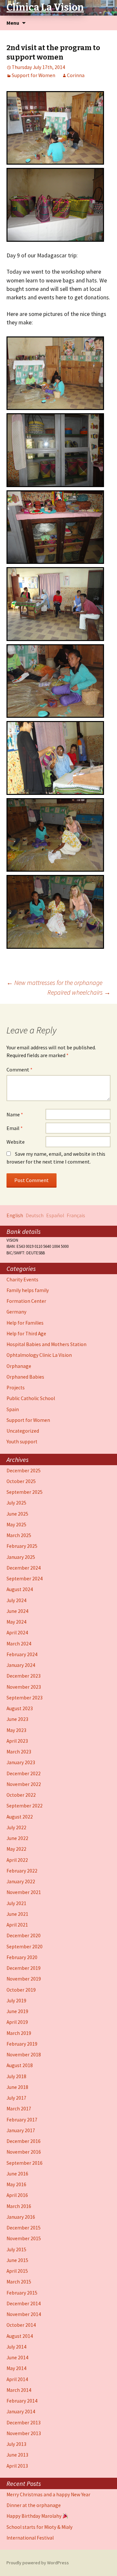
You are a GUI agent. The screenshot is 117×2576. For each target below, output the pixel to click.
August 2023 (20, 1708)
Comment (19, 1070)
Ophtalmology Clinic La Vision (39, 1355)
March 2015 (19, 2282)
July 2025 (16, 1503)
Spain (13, 1409)
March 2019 (19, 2033)
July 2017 (16, 2098)
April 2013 (17, 2466)
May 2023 (16, 1730)
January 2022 (21, 1881)
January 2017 (21, 2130)
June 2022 (17, 1838)
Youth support (22, 1442)
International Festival (30, 2538)
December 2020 (24, 1935)
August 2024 (20, 1589)
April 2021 (17, 1925)
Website (16, 1142)
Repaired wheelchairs (79, 992)
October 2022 (21, 1795)
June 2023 (17, 1719)
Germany (16, 1312)
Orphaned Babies (25, 1377)
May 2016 (16, 2184)
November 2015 (24, 2238)
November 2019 (24, 1979)
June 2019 (17, 2011)
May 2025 (16, 1525)
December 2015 (24, 2228)
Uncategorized (23, 1431)
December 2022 (24, 1773)
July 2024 (16, 1600)
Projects (16, 1388)
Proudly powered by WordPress (38, 2563)
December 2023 (24, 1676)
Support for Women (33, 75)
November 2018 (24, 2055)
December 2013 (24, 2423)
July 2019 (16, 2001)
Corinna (76, 75)
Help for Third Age (26, 1334)
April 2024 (17, 1633)
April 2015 (17, 2271)
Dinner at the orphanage (34, 2505)
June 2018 (17, 2087)
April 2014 (17, 2379)
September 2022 (25, 1806)
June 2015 (17, 2260)
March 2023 (19, 1752)
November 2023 (24, 1687)
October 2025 (21, 1481)
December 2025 (24, 1471)
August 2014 (20, 2336)
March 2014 (19, 2390)
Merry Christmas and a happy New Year (48, 2494)
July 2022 (16, 1827)
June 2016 (17, 2174)
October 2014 (21, 2325)
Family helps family (28, 1290)
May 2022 (16, 1849)
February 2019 (22, 2044)
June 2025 (17, 1514)
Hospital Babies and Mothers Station (46, 1344)
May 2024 (16, 1622)
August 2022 (20, 1817)
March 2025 (19, 1535)
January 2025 (21, 1557)
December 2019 (24, 1968)
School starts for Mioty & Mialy (39, 2527)
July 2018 (16, 2076)
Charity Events (22, 1280)
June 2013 (17, 2455)
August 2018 (20, 2065)
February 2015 (22, 2293)
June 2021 (17, 1914)
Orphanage (19, 1366)
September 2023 (25, 1698)
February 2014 (22, 2401)
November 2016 (24, 2152)
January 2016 (21, 2217)
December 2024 (24, 1568)
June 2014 (17, 2358)
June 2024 (17, 1611)
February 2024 (22, 1654)
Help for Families (25, 1323)
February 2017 (22, 2120)
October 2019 (21, 1990)
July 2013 (16, 2444)
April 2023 (17, 1741)
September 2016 (25, 2163)
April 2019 (17, 2022)
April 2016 (17, 2195)
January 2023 (21, 1762)
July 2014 (16, 2347)
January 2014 (21, 2412)
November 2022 (24, 1784)
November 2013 (24, 2433)
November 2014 (24, 2314)
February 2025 (22, 1546)
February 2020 (22, 1957)
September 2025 (25, 1492)
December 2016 (24, 2141)
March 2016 (19, 2206)
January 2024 (21, 1665)
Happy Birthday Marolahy (34, 2516)
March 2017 (19, 2109)
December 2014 (24, 2303)
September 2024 (25, 1579)
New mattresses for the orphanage (54, 982)
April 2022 (17, 1860)
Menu (13, 23)
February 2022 (22, 1871)
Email (15, 1128)
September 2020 (25, 1947)
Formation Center (26, 1301)
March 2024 (19, 1644)
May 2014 (16, 2368)
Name (15, 1114)
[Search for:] (105, 23)
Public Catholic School (31, 1398)
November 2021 (24, 1892)
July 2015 (16, 2249)
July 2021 (16, 1903)
